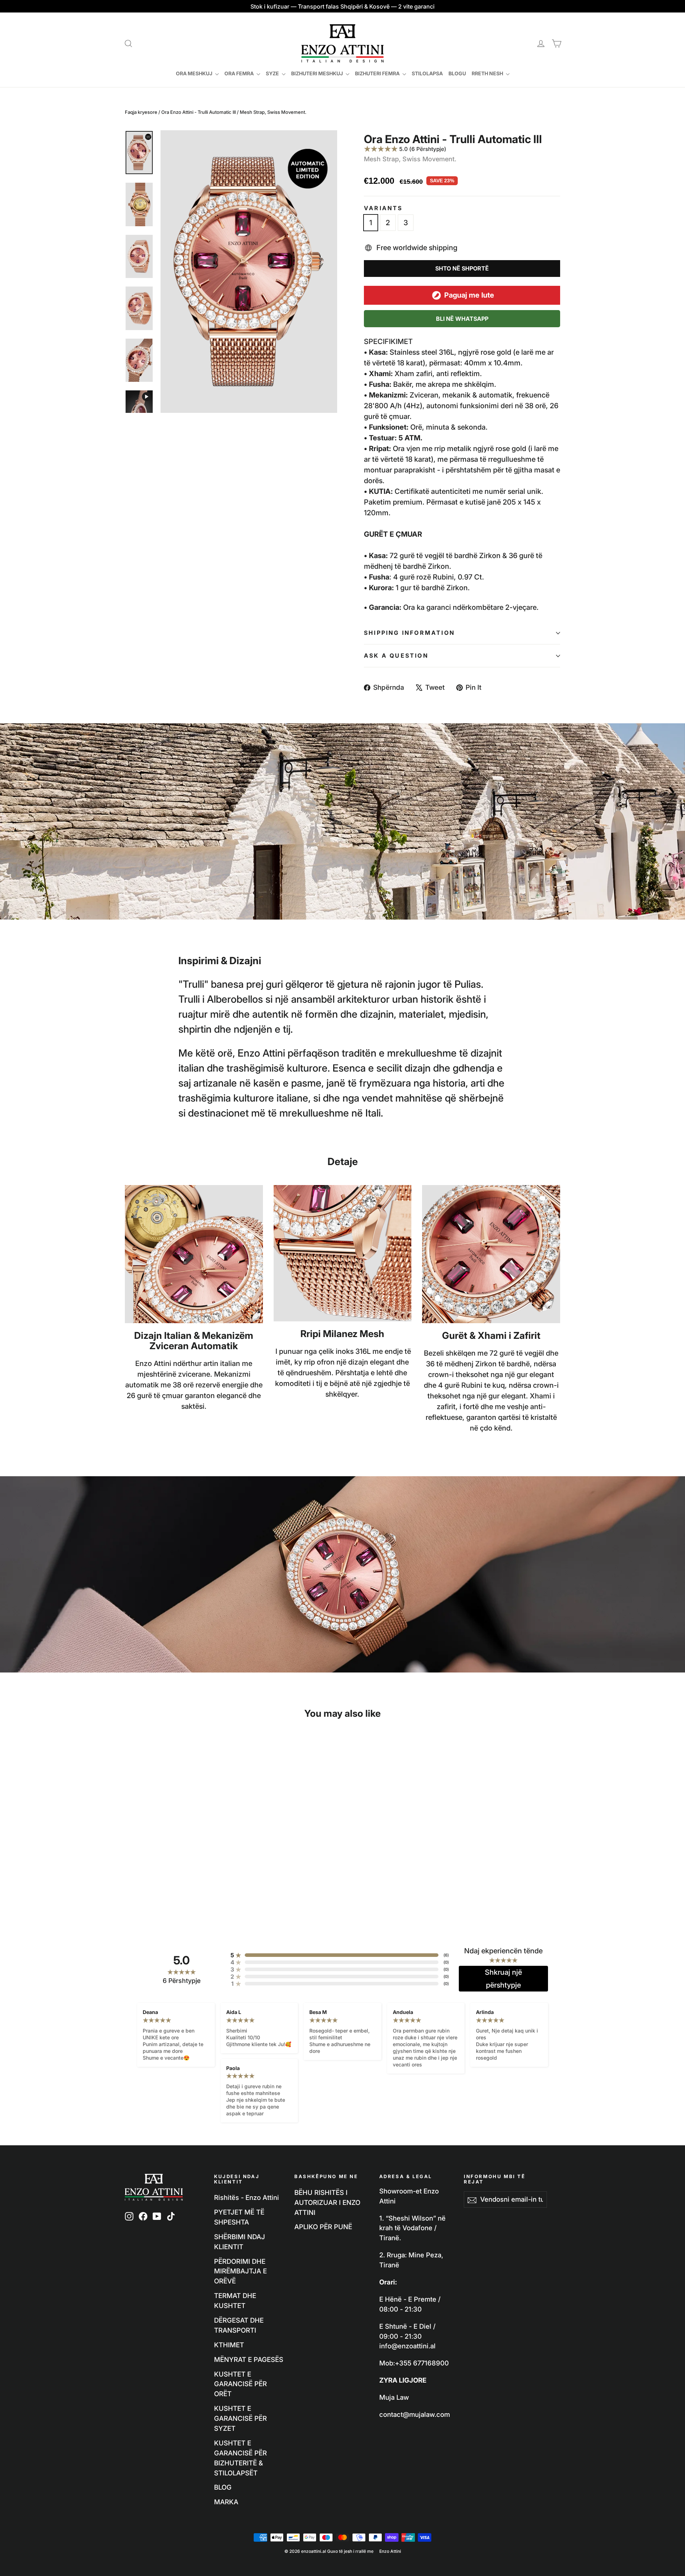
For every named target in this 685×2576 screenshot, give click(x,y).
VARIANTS (383, 208)
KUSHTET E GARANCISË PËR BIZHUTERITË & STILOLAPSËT (240, 2458)
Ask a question (396, 656)
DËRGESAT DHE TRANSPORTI (239, 2325)
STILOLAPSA (427, 73)
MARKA (226, 2502)
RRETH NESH (488, 73)
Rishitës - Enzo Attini (247, 2197)
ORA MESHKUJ (195, 73)
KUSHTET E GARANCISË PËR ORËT (240, 2384)
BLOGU (457, 73)
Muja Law (394, 2397)
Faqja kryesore (141, 112)
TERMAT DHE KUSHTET (235, 2301)
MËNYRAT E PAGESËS (249, 2359)
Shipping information (409, 633)
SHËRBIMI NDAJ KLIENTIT (240, 2242)
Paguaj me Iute (469, 295)
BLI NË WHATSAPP (462, 319)
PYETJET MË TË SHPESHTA (239, 2217)
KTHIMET (229, 2345)
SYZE (273, 73)
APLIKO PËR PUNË (323, 2227)
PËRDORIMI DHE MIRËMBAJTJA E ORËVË (240, 2271)
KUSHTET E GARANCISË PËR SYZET (240, 2418)
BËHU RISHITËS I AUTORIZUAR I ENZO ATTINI (327, 2202)
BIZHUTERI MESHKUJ (318, 73)
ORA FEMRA (240, 73)
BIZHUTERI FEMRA (378, 73)
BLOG (223, 2487)
